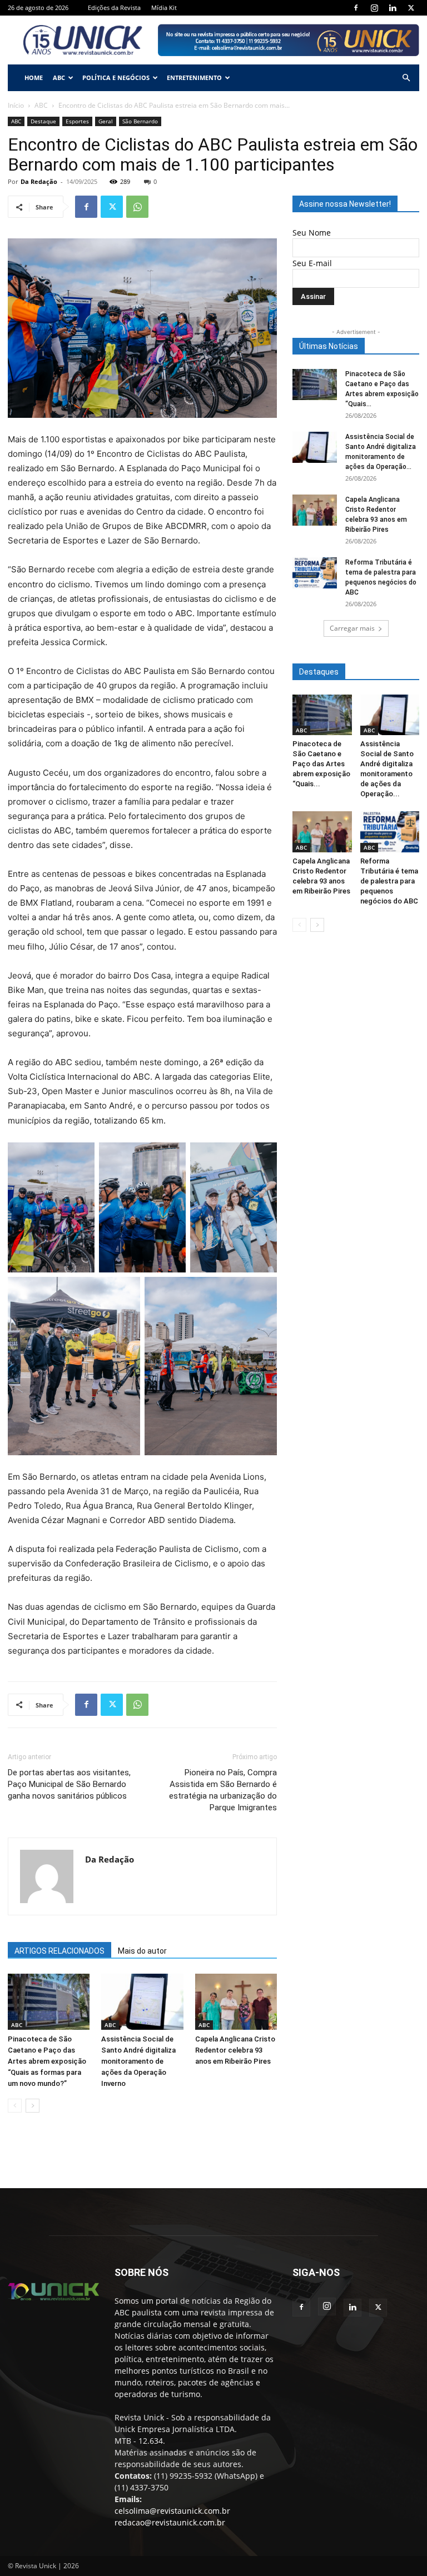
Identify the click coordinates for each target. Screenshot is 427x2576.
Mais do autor (142, 1951)
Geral (106, 121)
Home (34, 78)
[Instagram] (374, 8)
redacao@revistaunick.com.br (170, 2522)
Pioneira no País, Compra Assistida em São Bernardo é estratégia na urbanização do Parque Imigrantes (223, 1790)
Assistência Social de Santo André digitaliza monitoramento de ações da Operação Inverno (138, 2061)
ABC (59, 78)
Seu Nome (312, 233)
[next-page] (33, 2106)
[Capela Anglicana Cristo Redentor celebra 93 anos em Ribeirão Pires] (236, 2002)
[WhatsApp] (137, 207)
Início (16, 105)
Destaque (43, 121)
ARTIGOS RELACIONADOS (59, 1951)
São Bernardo (140, 121)
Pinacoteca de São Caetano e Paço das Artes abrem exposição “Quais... (321, 764)
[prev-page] (15, 2106)
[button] (406, 78)
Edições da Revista (114, 8)
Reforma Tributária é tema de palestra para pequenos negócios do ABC (389, 881)
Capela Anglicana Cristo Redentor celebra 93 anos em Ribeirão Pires (235, 2050)
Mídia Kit (164, 8)
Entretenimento (194, 78)
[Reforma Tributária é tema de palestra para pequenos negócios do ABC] (315, 573)
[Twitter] (411, 8)
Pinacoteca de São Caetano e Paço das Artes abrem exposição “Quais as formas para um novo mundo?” (47, 2061)
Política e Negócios (116, 78)
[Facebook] (356, 8)
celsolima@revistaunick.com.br (172, 2511)
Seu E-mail (312, 263)
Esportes (77, 121)
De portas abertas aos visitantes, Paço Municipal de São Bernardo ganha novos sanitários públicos (69, 1784)
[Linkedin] (393, 8)
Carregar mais (352, 628)
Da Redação (39, 181)
